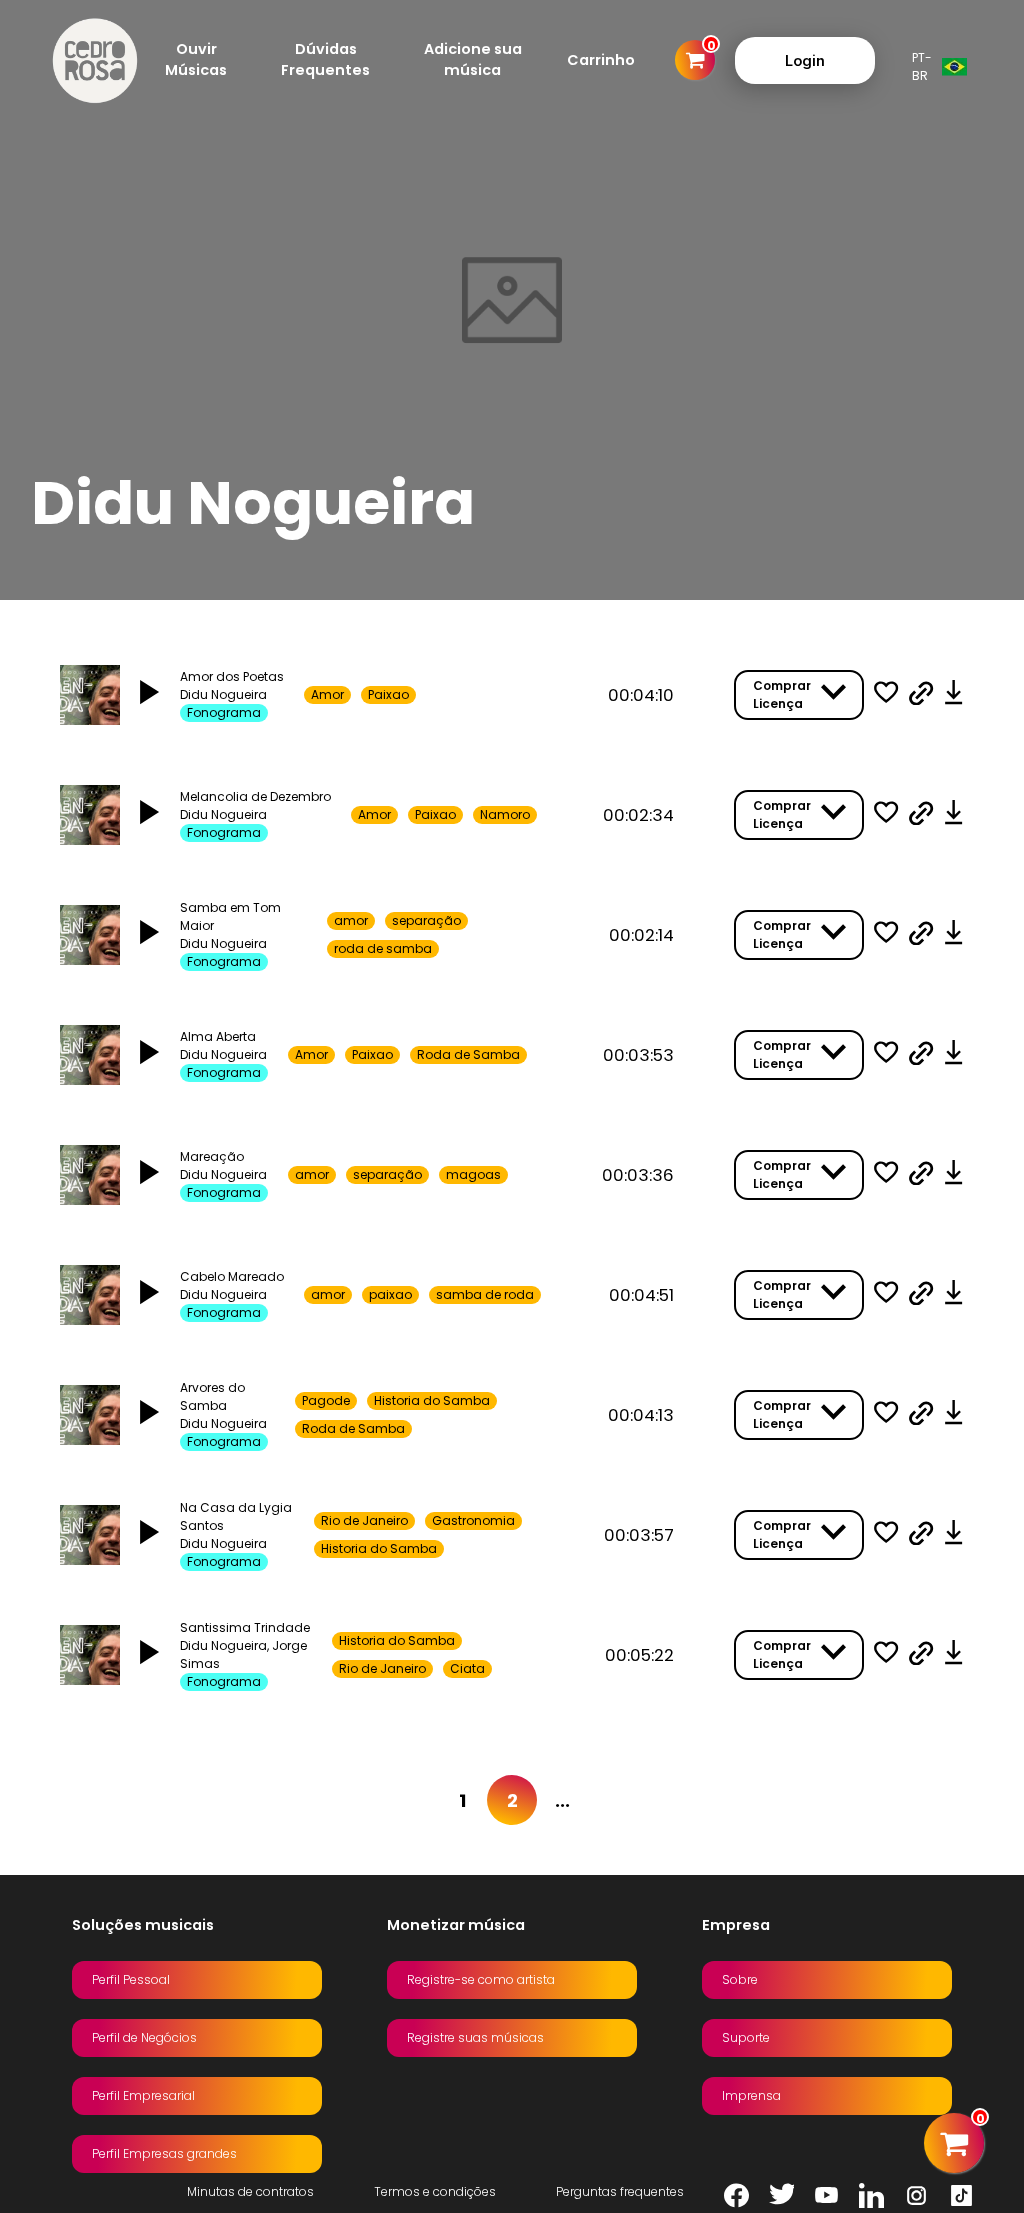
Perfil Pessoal (131, 1979)
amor (351, 920)
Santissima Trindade (245, 1627)
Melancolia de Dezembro (255, 796)
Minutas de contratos (250, 2191)
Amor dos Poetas (232, 676)
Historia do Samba (432, 1400)
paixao (390, 1294)
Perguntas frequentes (620, 2191)
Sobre (740, 1979)
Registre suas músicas (475, 2037)
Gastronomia (473, 1520)
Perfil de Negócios (144, 2037)
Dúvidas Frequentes (325, 59)
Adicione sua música (473, 59)
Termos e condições (435, 2191)
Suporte (746, 2037)
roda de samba (383, 948)
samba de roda (485, 1294)
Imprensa (751, 2095)
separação (426, 920)
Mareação (212, 1156)
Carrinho (601, 60)
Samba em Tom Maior (230, 916)
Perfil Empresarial (143, 2095)
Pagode (326, 1400)
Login (805, 60)
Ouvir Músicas (196, 59)
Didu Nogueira (223, 694)
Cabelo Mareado (232, 1276)
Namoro (505, 814)
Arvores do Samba (212, 1396)
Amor (327, 694)
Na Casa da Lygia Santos (236, 1516)
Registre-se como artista (481, 1979)
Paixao (388, 694)
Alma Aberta (218, 1036)
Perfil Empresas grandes (164, 2153)
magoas (473, 1174)
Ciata (467, 1668)
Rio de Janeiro (364, 1520)
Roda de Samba (468, 1054)
